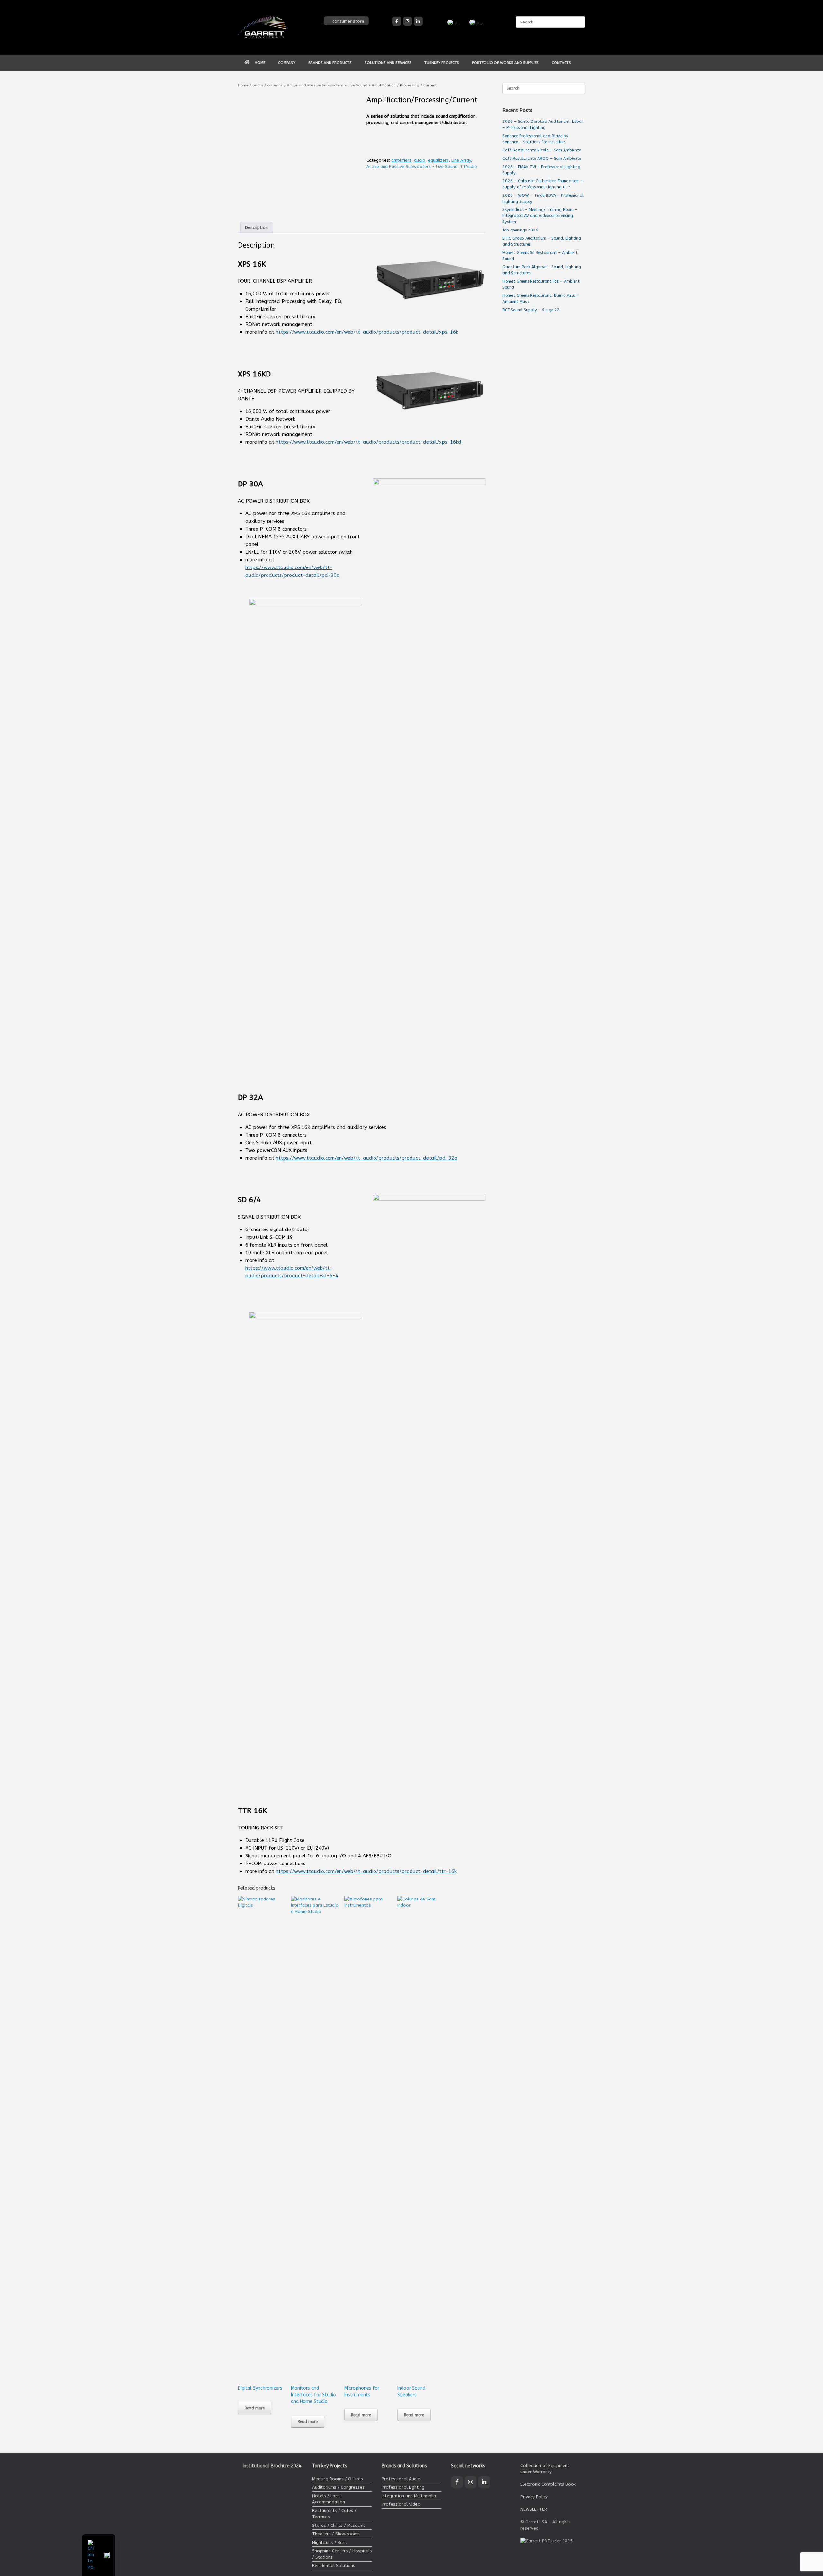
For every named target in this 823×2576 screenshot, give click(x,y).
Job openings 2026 (520, 230)
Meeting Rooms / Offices (338, 2479)
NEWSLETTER (534, 2509)
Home (243, 85)
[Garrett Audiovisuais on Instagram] (408, 21)
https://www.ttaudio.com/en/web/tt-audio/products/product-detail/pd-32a (367, 1158)
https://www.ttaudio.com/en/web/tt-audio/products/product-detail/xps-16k (366, 332)
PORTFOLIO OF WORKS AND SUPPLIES (505, 63)
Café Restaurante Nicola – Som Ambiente (542, 150)
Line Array (461, 160)
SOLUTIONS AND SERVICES (388, 63)
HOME (260, 63)
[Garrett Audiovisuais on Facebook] (397, 21)
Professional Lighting (403, 2487)
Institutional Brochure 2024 (272, 2466)
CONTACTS (561, 63)
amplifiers (401, 160)
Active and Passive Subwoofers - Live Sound (327, 85)
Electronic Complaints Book (548, 2484)
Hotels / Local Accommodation (329, 2499)
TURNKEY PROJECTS (442, 63)
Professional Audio (401, 2479)
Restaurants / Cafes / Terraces (334, 2514)
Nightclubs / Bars (329, 2542)
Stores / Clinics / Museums (339, 2525)
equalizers (438, 160)
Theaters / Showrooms (336, 2534)
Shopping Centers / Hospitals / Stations (342, 2554)
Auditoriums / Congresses (338, 2487)
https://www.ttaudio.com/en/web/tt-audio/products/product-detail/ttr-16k (366, 1871)
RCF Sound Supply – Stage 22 (531, 310)
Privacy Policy (534, 2497)
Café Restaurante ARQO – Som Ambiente (542, 158)
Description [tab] (256, 227)
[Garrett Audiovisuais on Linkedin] (418, 21)
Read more (255, 2408)
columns (275, 85)
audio (258, 85)
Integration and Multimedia (409, 2496)
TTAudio (469, 166)
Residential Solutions (334, 2566)
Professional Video (401, 2504)
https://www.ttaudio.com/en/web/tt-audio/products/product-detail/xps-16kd (369, 442)
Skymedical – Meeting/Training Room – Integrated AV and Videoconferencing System (540, 216)
